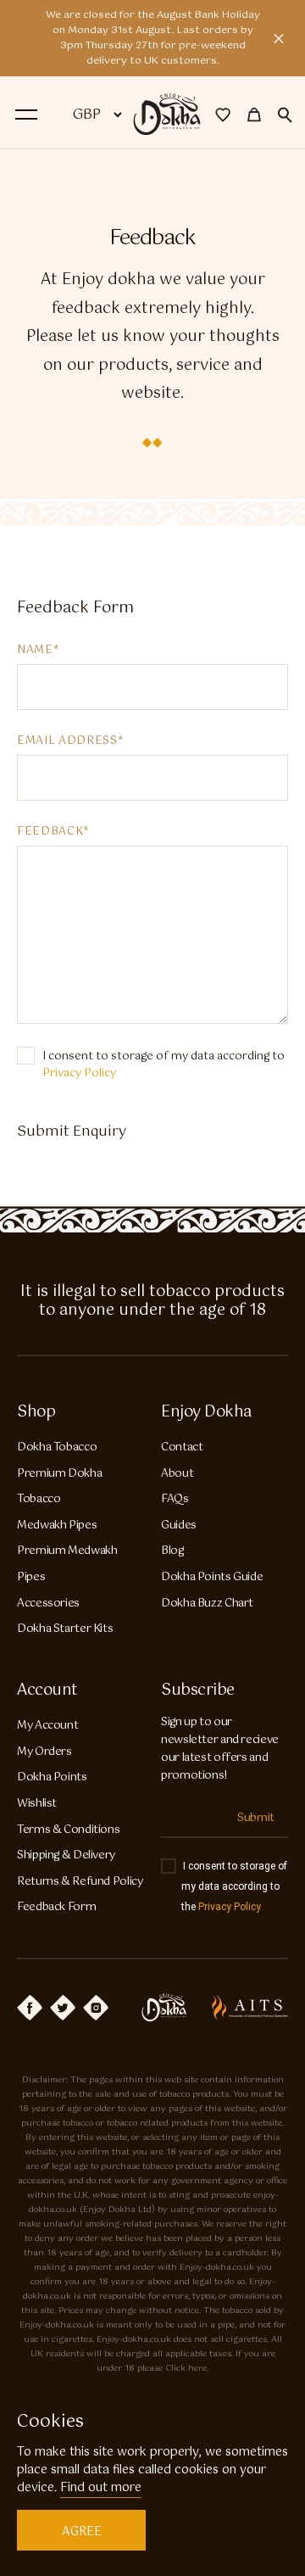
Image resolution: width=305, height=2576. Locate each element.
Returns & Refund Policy (80, 1882)
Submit (256, 1818)
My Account (47, 1726)
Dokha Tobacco (57, 1447)
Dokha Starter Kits (65, 1629)
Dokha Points (52, 1777)
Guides (179, 1525)
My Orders (44, 1752)
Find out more (101, 2488)
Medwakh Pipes (57, 1525)
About (177, 1474)
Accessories (48, 1604)
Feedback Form (56, 1907)
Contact (182, 1447)
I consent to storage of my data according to (164, 1065)
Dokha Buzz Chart (207, 1604)
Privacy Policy (79, 1073)
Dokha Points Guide (212, 1577)
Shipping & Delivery (66, 1855)
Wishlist (37, 1804)
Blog (172, 1551)
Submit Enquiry (72, 1132)
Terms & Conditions (68, 1830)
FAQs (175, 1499)
